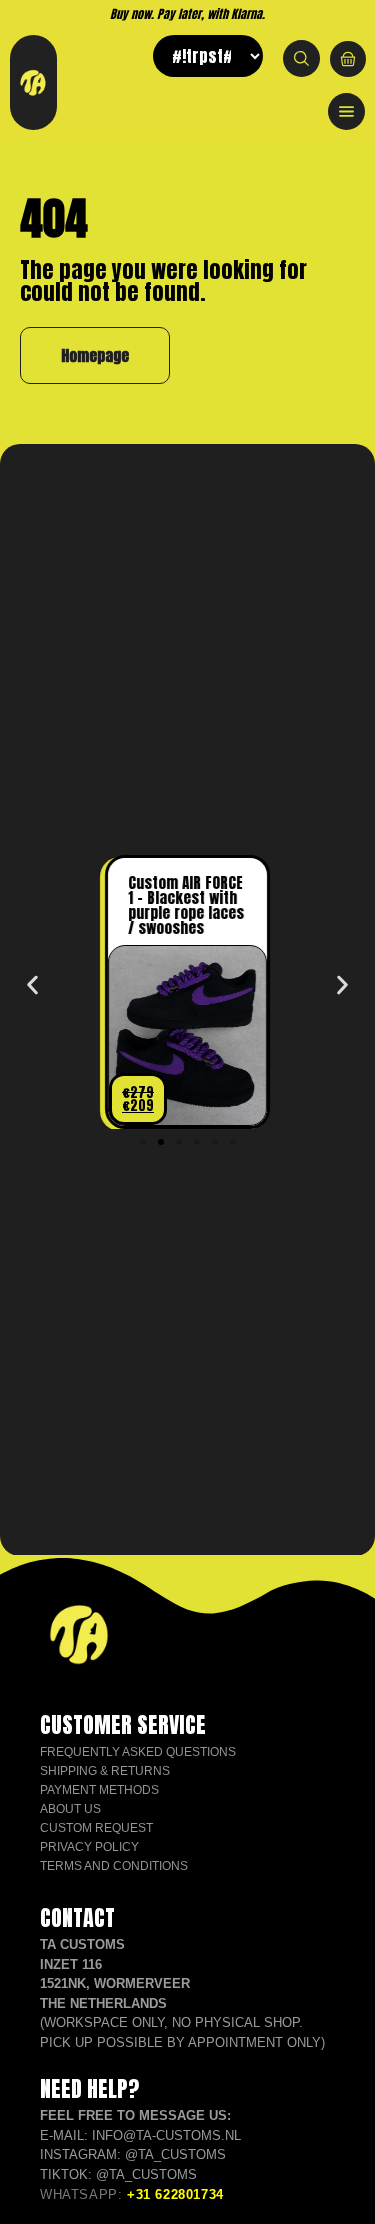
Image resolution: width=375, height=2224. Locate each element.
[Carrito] (348, 59)
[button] (32, 985)
